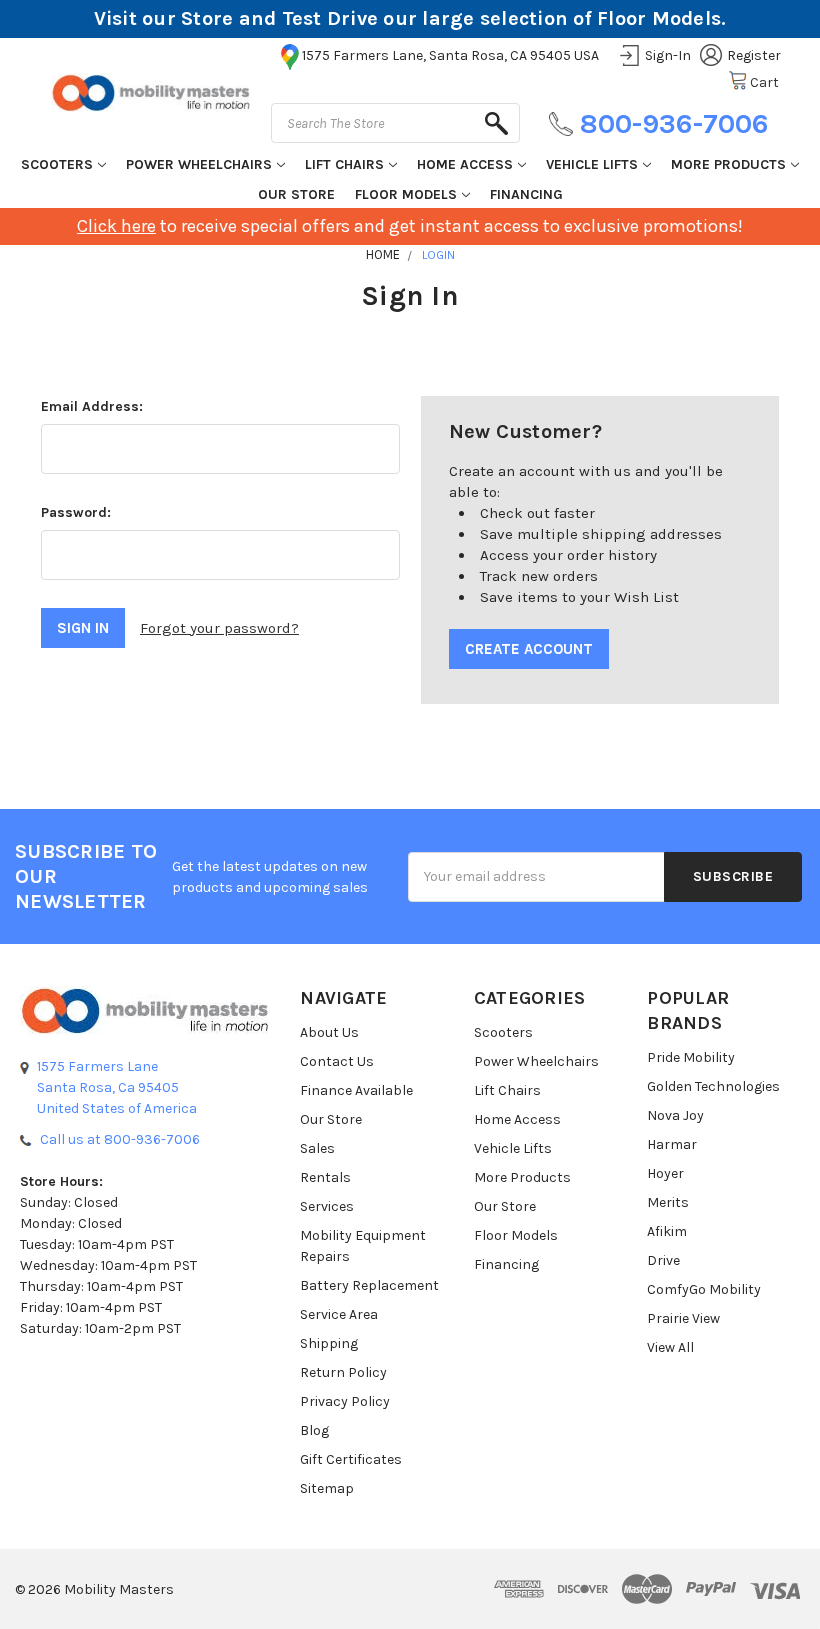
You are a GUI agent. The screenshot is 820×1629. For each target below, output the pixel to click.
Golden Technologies (713, 1086)
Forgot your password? (219, 628)
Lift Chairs (344, 164)
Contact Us (337, 1061)
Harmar (672, 1144)
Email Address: (92, 406)
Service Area (339, 1314)
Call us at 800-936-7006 (120, 1139)
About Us (329, 1032)
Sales (317, 1148)
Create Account (529, 649)
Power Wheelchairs (199, 164)
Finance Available (356, 1090)
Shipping (329, 1343)
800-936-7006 (674, 123)
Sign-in (668, 55)
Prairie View (683, 1318)
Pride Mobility (691, 1057)
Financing (526, 194)
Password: (76, 512)
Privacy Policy (345, 1401)
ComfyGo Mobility (704, 1289)
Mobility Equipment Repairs (363, 1246)
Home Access (465, 164)
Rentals (325, 1177)
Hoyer (665, 1173)
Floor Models (406, 194)
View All (670, 1347)
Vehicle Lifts (592, 164)
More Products (728, 164)
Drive (663, 1260)
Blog (314, 1430)
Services (327, 1206)
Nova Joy (675, 1115)
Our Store (296, 194)
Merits (668, 1202)
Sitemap (327, 1488)
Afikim (667, 1231)
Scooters (57, 164)
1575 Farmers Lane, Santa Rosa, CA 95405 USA (450, 55)
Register (754, 55)
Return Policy (343, 1372)
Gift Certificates (351, 1459)
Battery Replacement (369, 1285)
